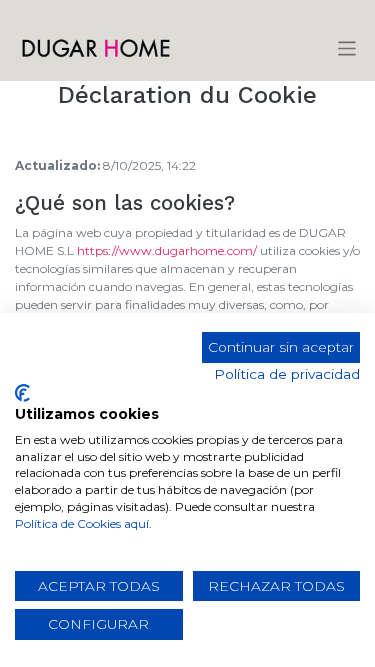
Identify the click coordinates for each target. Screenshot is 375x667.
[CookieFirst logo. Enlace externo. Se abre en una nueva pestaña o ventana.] (22, 393)
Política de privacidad (287, 374)
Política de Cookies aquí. (83, 523)
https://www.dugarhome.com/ (167, 250)
